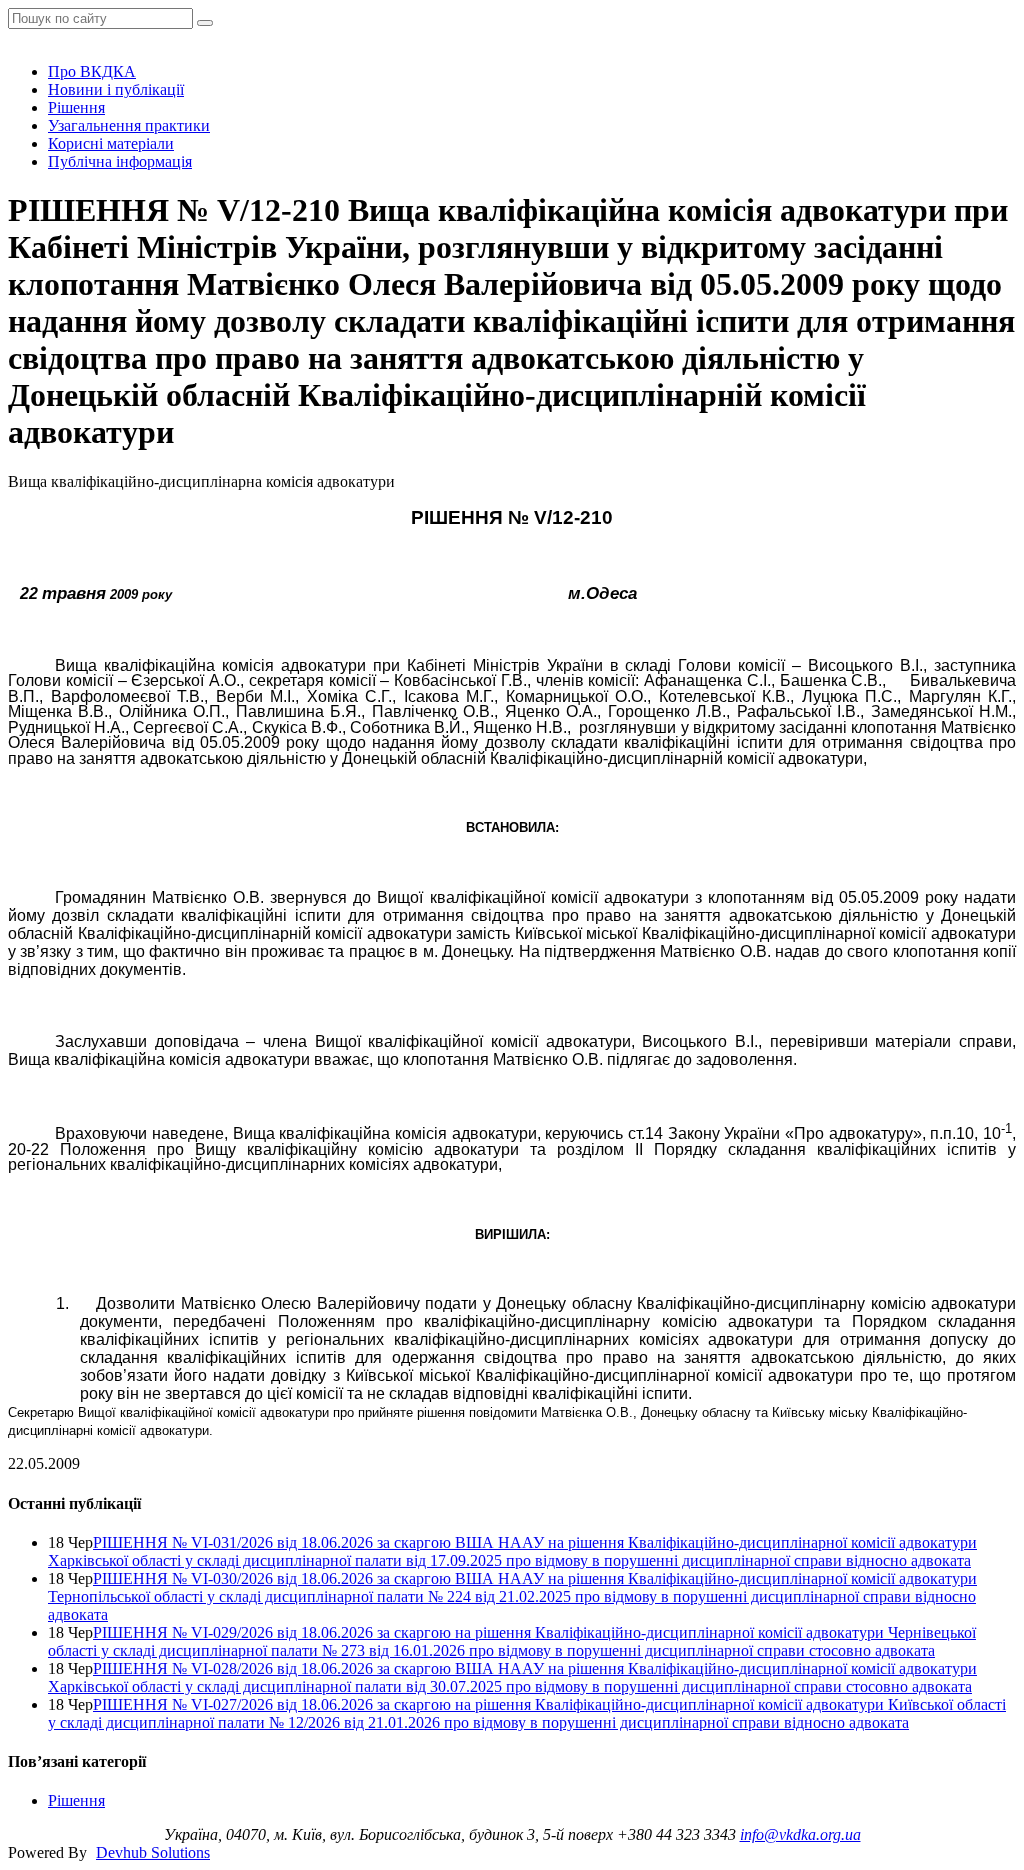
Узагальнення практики (129, 125)
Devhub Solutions (153, 1852)
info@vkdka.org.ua (800, 1834)
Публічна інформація (120, 161)
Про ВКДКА (92, 71)
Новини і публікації (116, 89)
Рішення (76, 107)
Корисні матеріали (111, 143)
